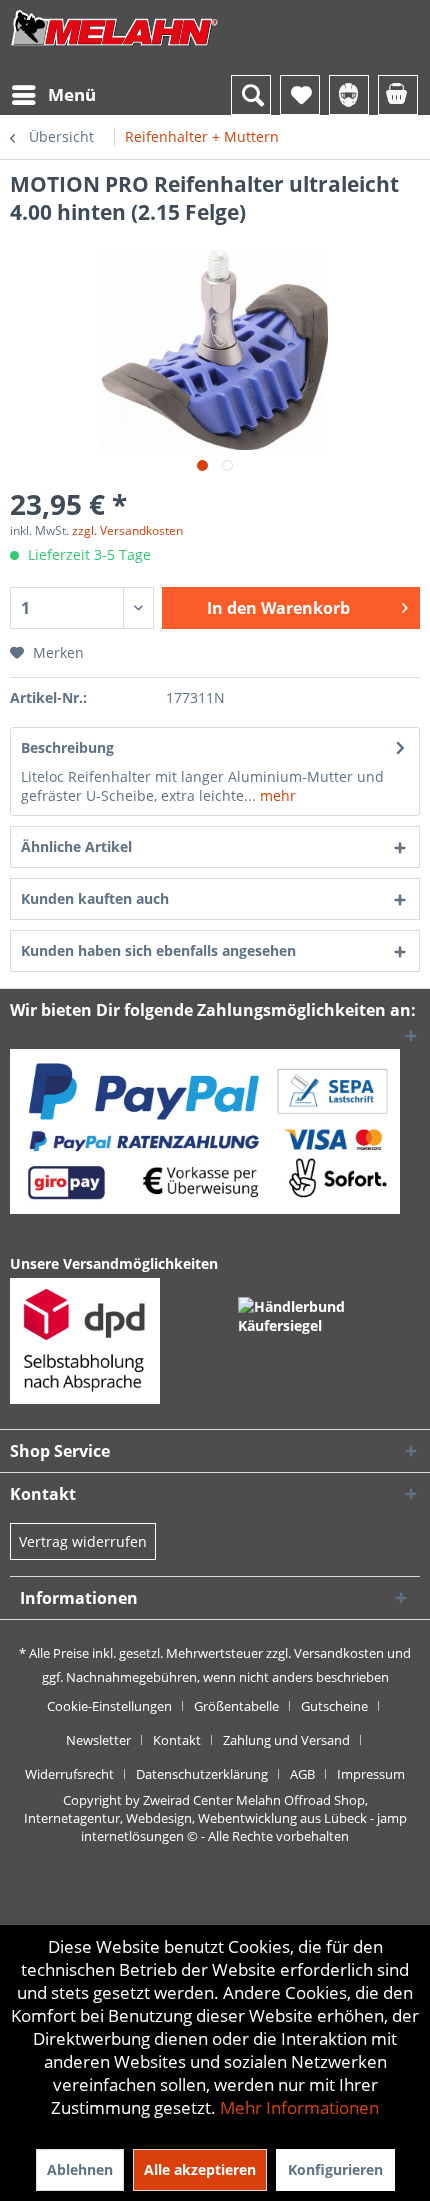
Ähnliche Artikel (76, 846)
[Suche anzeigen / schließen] (251, 95)
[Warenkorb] (398, 95)
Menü (72, 94)
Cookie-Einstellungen (109, 1706)
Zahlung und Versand (286, 1740)
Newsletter (98, 1740)
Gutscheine (334, 1706)
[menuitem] (53, 95)
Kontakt (177, 1740)
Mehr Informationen (299, 2107)
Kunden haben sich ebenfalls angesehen (158, 950)
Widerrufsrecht (69, 1774)
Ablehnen (80, 2169)
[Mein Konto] (349, 95)
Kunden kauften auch (95, 898)
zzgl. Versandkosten (127, 530)
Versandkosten (339, 1653)
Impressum (371, 1774)
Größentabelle (236, 1706)
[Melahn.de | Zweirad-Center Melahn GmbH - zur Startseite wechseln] (115, 47)
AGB (302, 1774)
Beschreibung (67, 747)
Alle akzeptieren (200, 2169)
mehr (276, 795)
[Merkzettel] (300, 95)
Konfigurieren (335, 2169)
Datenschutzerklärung (202, 1774)
